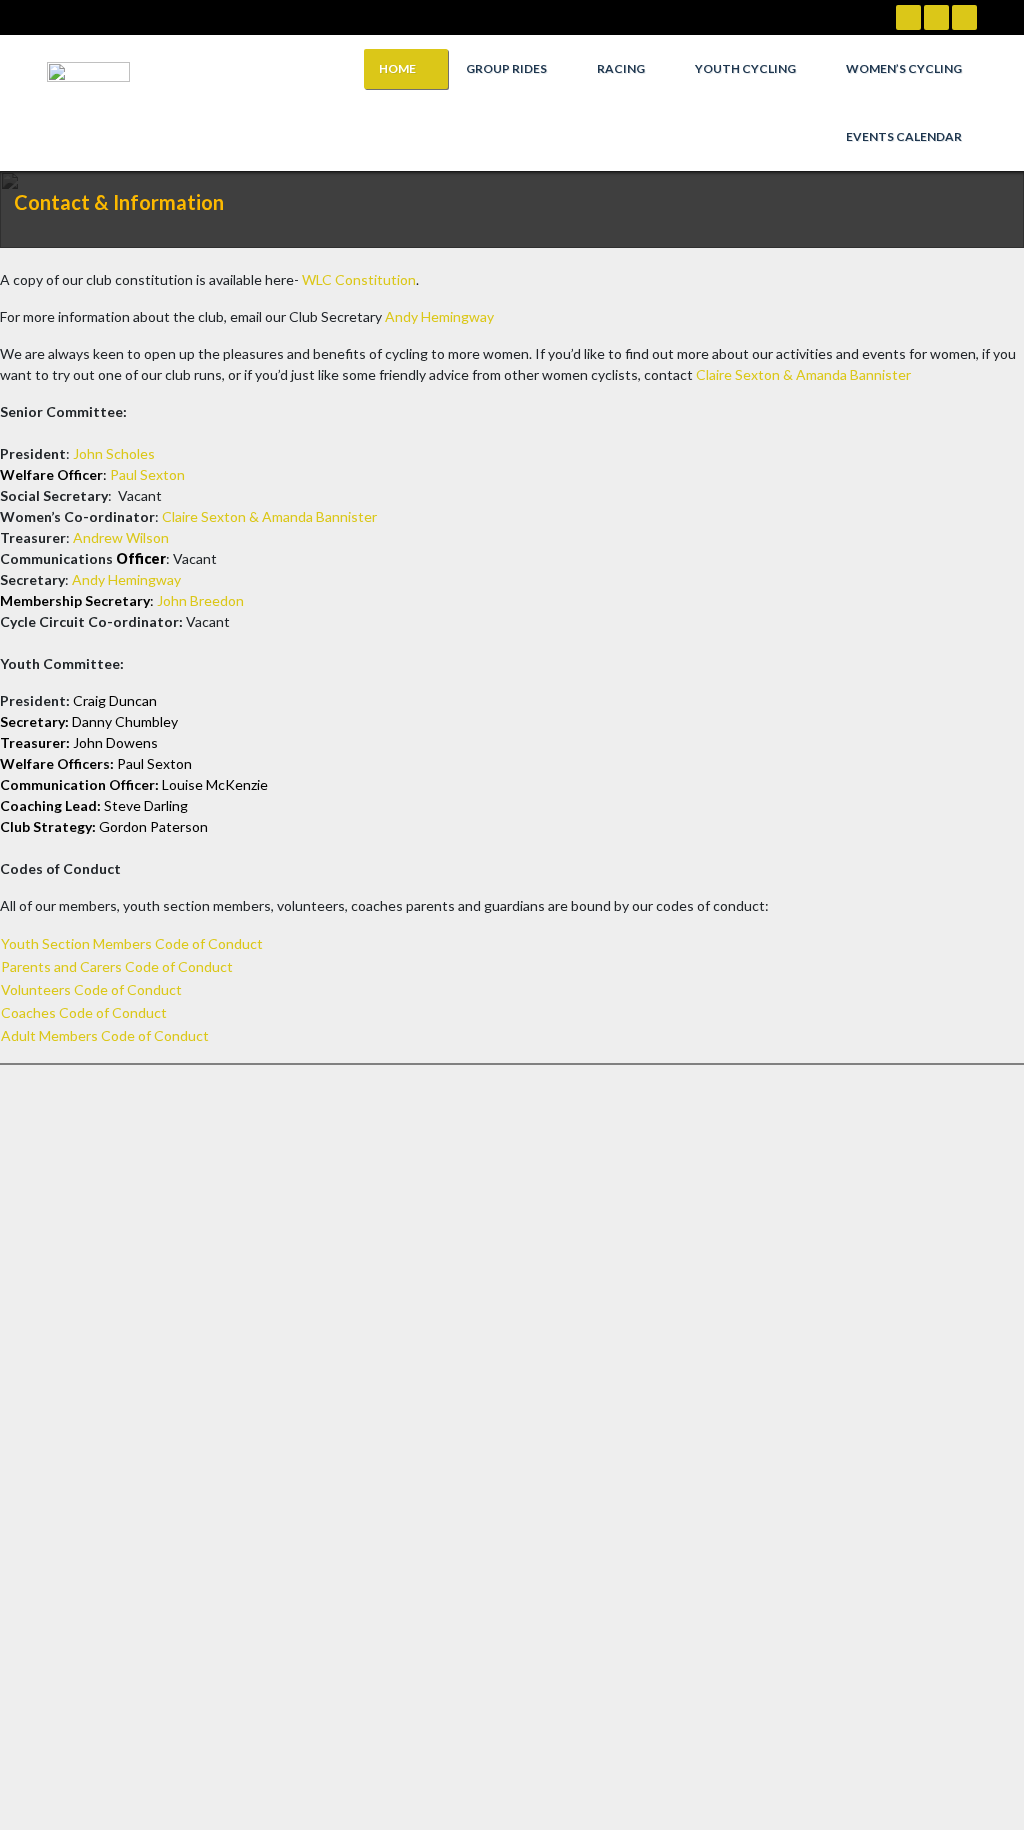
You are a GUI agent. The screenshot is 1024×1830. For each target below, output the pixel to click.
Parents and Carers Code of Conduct (117, 966)
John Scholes (114, 453)
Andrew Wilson (121, 537)
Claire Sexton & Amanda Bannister (803, 374)
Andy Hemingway (439, 316)
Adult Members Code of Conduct (105, 1035)
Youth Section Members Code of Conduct (132, 943)
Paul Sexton (147, 474)
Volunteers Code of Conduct (91, 989)
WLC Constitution (359, 279)
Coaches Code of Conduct (84, 1012)
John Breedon (200, 600)
